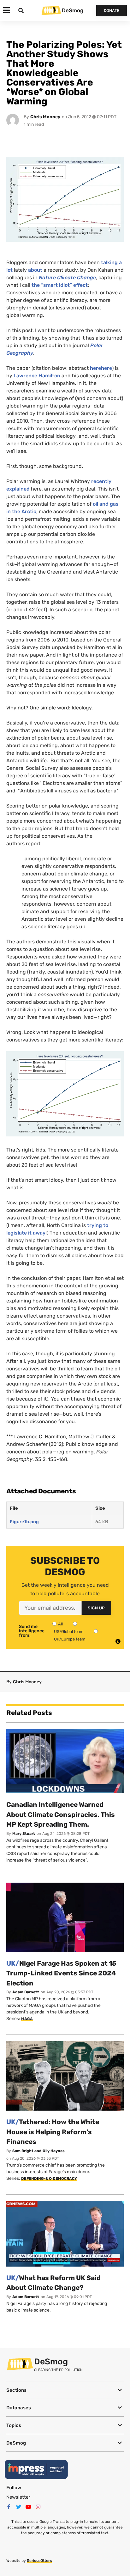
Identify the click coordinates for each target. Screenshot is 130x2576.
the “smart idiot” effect (60, 285)
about (35, 270)
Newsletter (18, 2497)
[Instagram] (38, 2507)
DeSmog (73, 10)
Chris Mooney (45, 117)
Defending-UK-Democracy (49, 2179)
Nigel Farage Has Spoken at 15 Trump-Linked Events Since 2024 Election (61, 1973)
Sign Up (96, 1608)
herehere (101, 368)
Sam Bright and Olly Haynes (38, 2151)
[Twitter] (19, 2507)
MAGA (27, 2019)
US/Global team (69, 1632)
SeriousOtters (39, 2561)
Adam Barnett (26, 1992)
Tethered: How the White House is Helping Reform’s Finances (53, 2132)
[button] (65, 2390)
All (60, 1624)
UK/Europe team (70, 1639)
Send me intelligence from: (32, 1631)
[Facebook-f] (9, 2507)
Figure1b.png (24, 1522)
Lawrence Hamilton (37, 376)
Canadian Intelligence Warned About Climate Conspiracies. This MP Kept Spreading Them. (61, 1814)
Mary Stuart (24, 1834)
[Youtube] (28, 2507)
